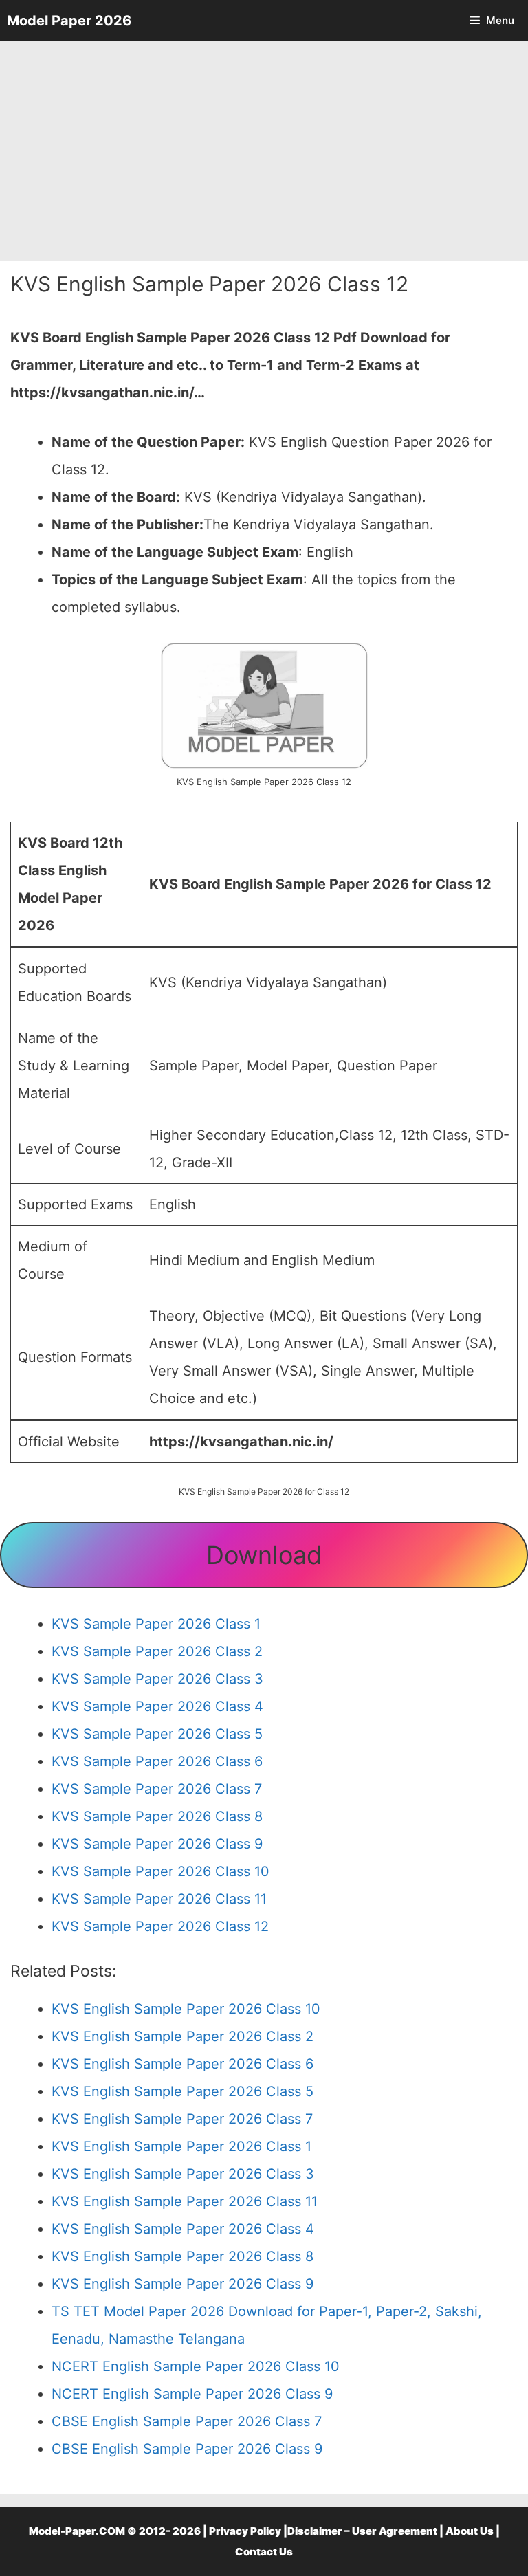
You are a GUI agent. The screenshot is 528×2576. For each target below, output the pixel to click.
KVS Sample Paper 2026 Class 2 (157, 1651)
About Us (470, 2531)
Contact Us (264, 2552)
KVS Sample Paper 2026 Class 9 (157, 1844)
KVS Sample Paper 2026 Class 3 (157, 1679)
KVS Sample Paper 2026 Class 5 (157, 1734)
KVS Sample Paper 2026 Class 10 (161, 1871)
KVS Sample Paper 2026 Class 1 (156, 1624)
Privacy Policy (245, 2531)
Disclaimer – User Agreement (362, 2531)
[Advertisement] (264, 151)
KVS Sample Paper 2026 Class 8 (157, 1816)
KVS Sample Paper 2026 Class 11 (159, 1899)
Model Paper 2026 (69, 21)
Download (264, 1555)
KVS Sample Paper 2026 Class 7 (157, 1789)
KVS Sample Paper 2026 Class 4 (157, 1706)
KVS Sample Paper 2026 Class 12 (160, 1926)
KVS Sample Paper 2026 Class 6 (157, 1761)
